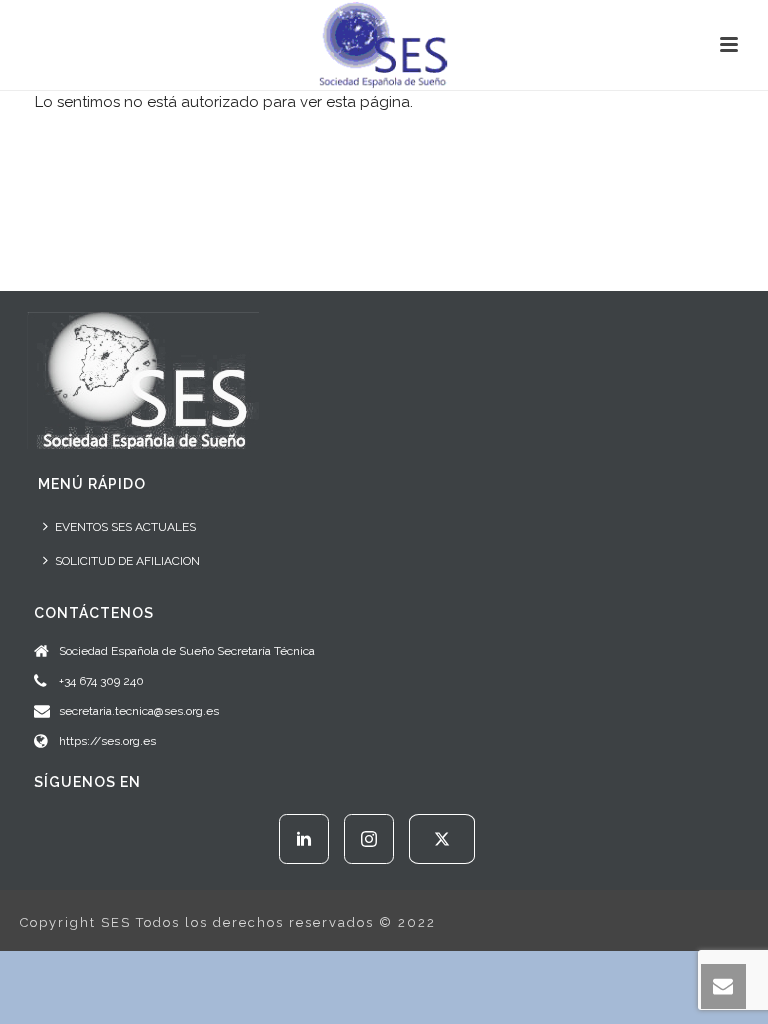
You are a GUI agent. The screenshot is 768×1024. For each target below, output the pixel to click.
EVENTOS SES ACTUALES (125, 527)
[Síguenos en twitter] (442, 839)
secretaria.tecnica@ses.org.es (139, 711)
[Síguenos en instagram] (369, 839)
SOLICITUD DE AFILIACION (127, 561)
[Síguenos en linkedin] (304, 839)
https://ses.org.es (107, 741)
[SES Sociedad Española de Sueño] (384, 45)
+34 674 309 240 (101, 681)
